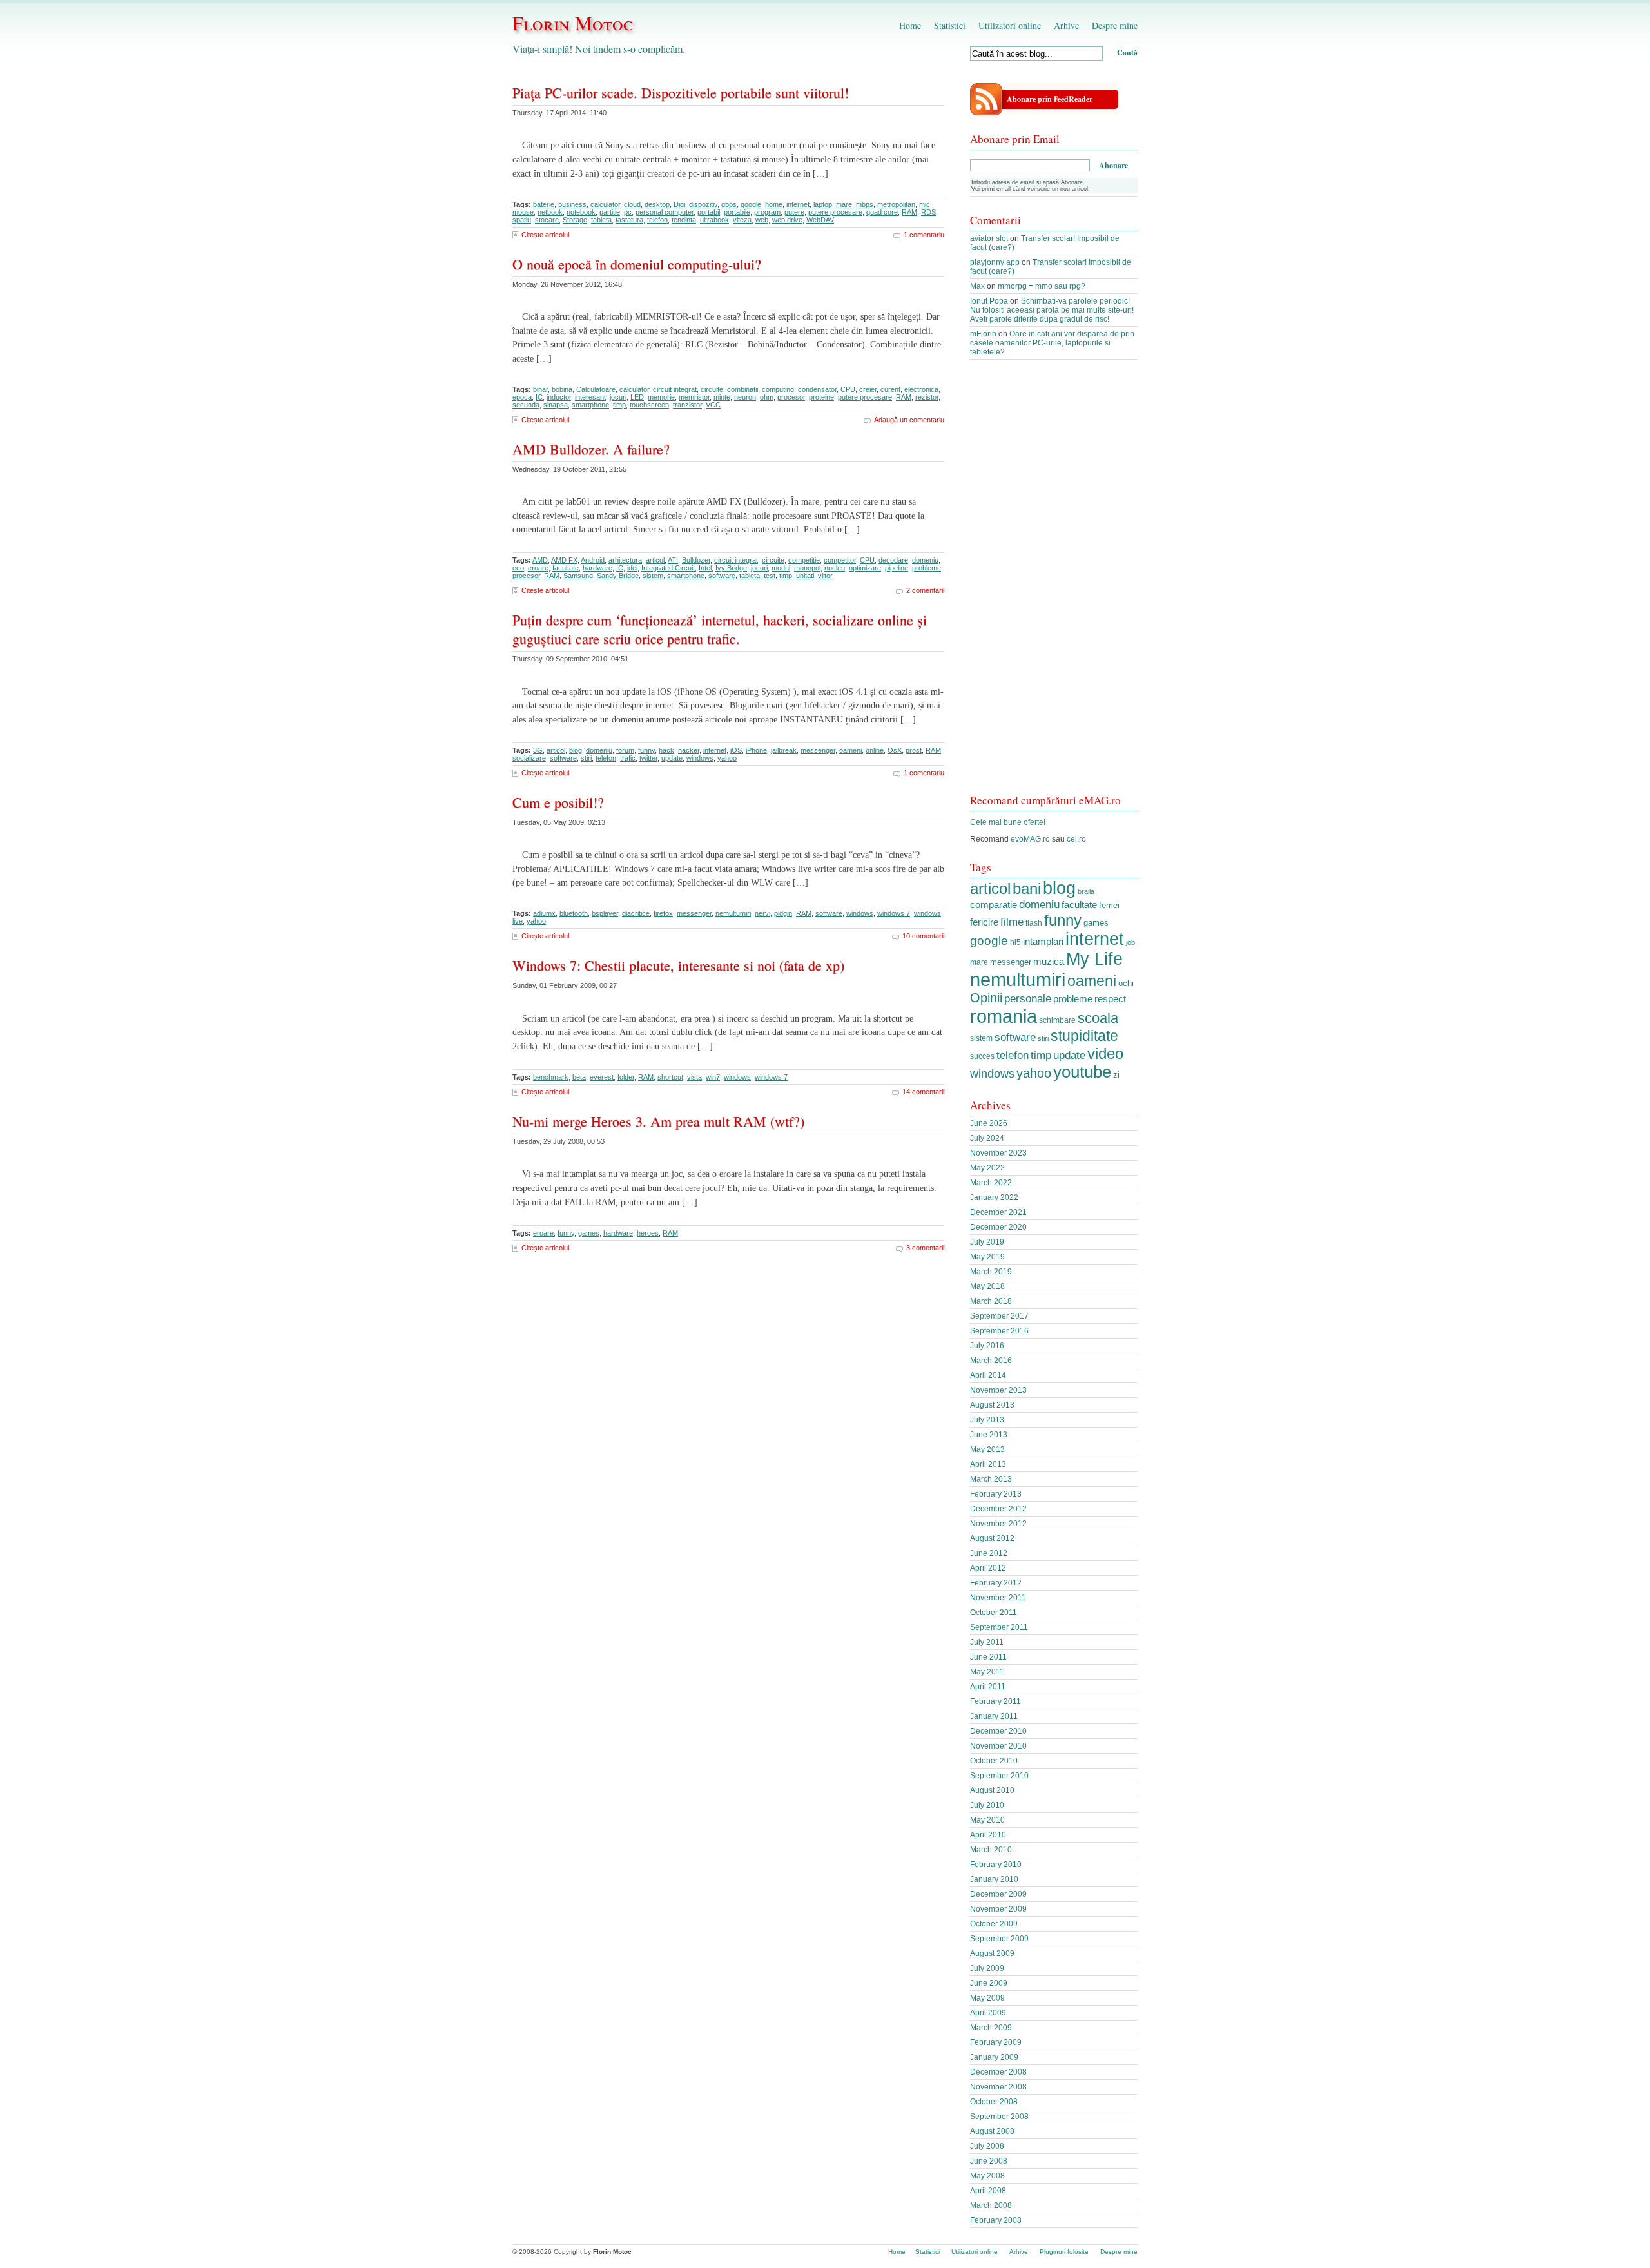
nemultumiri (733, 913)
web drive (787, 220)
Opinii (986, 998)
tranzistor (687, 405)
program (767, 212)
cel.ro (1076, 839)
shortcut (670, 1077)
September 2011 (999, 1627)
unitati (805, 576)
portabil (709, 212)
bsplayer (605, 913)
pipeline (897, 568)
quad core (882, 212)
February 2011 (995, 1701)
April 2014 (988, 1375)
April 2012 (988, 1568)
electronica (921, 389)
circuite (712, 389)
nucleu (835, 568)
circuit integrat (675, 389)
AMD (540, 560)
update (672, 758)
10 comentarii (923, 936)
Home (910, 25)
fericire (984, 922)
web (762, 220)
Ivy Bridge (731, 568)
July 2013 (987, 1420)
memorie (661, 397)
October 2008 (994, 2102)
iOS (736, 750)
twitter (648, 758)
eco (518, 568)
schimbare (1057, 1020)
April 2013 (988, 1464)
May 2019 (987, 1257)
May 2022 (987, 1168)
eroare (538, 568)
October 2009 (994, 1924)
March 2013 (991, 1479)
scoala (1098, 1018)
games (589, 1233)
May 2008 (987, 2176)
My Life (1094, 959)
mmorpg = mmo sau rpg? (1042, 286)
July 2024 (987, 1138)
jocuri (618, 397)
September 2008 (999, 2117)
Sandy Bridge (618, 576)
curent (890, 389)
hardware (597, 568)
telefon (657, 220)
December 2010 (998, 1731)
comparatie (994, 905)
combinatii (742, 389)
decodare (893, 560)
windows (700, 758)
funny (646, 750)
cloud (632, 204)
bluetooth (574, 913)
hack (666, 750)
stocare (547, 220)
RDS (928, 212)
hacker (689, 750)
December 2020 (998, 1227)
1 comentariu (924, 235)
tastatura (629, 220)
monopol (807, 568)
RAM (909, 212)
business (572, 204)
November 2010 (998, 1746)
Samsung (578, 576)
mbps (865, 204)
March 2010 (991, 1850)
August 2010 (992, 1790)
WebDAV (820, 220)
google (751, 204)
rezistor (927, 397)
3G (538, 750)
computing (778, 389)
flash (1034, 923)
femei (1109, 905)
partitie (610, 212)
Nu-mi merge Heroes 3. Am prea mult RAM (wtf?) (658, 1121)
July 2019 (987, 1242)
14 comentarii (923, 1092)
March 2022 (991, 1183)
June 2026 (989, 1123)
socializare (529, 758)
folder (626, 1077)
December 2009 (998, 1894)
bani (1027, 888)
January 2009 (994, 2057)
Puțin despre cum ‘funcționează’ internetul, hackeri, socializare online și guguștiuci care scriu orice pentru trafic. (720, 629)
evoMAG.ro (1030, 839)
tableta (601, 220)
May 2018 (987, 1286)
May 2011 (987, 1672)
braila (1086, 891)
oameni (850, 750)
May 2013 (987, 1449)
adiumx (544, 913)
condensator (817, 389)
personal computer (665, 212)
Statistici (950, 25)
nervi (762, 913)
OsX (895, 750)
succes (982, 1056)
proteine (821, 397)
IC (539, 397)
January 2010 (994, 1879)
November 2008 (998, 2087)
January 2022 (994, 1197)
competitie (804, 560)
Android (593, 560)
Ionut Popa (989, 301)
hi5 (1015, 942)
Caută (1127, 53)
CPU (848, 389)
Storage (575, 220)
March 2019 (991, 1272)
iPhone (756, 750)
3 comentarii (925, 1248)
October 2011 (994, 1613)
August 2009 (992, 1953)
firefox (663, 913)
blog (576, 750)
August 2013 (992, 1405)
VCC (713, 405)
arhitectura (625, 560)
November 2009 (998, 1909)
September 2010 (999, 1776)
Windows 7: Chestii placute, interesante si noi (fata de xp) (678, 965)
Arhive (1066, 25)
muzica (1049, 962)
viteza (742, 220)
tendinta (684, 220)
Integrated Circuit (668, 568)
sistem (653, 576)
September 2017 (999, 1316)
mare (844, 204)
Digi (679, 204)
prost (914, 750)
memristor (694, 397)
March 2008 (991, 2205)
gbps (729, 204)
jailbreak (784, 750)
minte (722, 397)
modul (781, 568)
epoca (522, 397)
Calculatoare (596, 389)
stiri (586, 758)
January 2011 (994, 1716)
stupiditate (1084, 1036)
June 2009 (989, 1983)
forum (625, 750)
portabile (737, 212)
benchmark (551, 1077)
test (770, 576)
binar (540, 389)
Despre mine (1115, 25)
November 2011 (998, 1598)
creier (868, 389)
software (722, 576)
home (774, 204)
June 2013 (989, 1435)
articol (655, 560)
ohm (767, 397)
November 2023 (998, 1153)
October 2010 (994, 1761)
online (875, 750)
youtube (1082, 1072)
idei (632, 568)
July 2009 (987, 1968)
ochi (1126, 983)
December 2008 (998, 2072)
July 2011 (987, 1642)
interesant (590, 397)
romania (1004, 1016)
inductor (559, 397)
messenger (818, 750)
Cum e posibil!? (558, 802)
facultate (566, 568)
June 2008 (989, 2161)
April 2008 (988, 2191)
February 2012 (996, 1583)
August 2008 (992, 2131)
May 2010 (987, 1820)
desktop (657, 204)
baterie (544, 204)
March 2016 (991, 1361)
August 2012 (992, 1538)
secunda (526, 405)
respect (1110, 999)
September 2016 (999, 1331)
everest (602, 1077)
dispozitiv (703, 204)
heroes (648, 1233)
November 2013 (998, 1390)
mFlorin (983, 334)
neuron (745, 397)
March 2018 (991, 1301)
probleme (927, 568)
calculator (605, 204)
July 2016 (987, 1346)
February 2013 (996, 1494)
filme (1012, 922)
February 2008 (996, 2220)
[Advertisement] (1054, 583)
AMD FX (564, 560)
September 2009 (999, 1939)
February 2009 (996, 2042)
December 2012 (998, 1509)
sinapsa (556, 405)
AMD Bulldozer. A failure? (591, 449)
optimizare (865, 568)
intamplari (1043, 941)
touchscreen (649, 405)
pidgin (783, 913)
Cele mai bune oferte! (1008, 822)
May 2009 (987, 1998)
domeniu (925, 560)
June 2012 (989, 1553)
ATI (673, 560)
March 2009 (991, 2028)
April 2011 (988, 1687)
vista (694, 1077)
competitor (840, 560)
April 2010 (988, 1835)
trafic (628, 758)
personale (1028, 998)
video (1105, 1053)
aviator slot (989, 238)
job (1131, 942)
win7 (713, 1077)
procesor (791, 397)
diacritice (636, 913)
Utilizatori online (1010, 25)
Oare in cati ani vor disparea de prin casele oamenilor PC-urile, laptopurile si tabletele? (1052, 343)
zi (1116, 1075)
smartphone (590, 405)
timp (619, 405)
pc (628, 212)
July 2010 (987, 1805)
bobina (562, 389)
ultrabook (714, 220)
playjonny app (995, 262)
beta (579, 1077)
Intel (705, 568)
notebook (581, 212)
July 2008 (987, 2146)
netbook (550, 212)
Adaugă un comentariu (909, 420)
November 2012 (998, 1524)
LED (637, 397)
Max (977, 286)
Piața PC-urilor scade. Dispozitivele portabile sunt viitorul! (681, 92)
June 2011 (988, 1657)
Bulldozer (696, 560)
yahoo (727, 758)
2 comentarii (925, 590)
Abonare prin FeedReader (1050, 99)
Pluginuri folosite (1064, 2252)
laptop (823, 204)
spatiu (522, 220)
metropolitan (896, 204)
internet (798, 204)
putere (794, 212)
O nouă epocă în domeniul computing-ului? (637, 264)
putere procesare (835, 212)
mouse (523, 212)
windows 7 (894, 913)
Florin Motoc (573, 23)
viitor (825, 576)
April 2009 (988, 2013)
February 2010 (996, 1865)
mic (925, 204)
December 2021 (998, 1212)
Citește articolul (545, 235)
